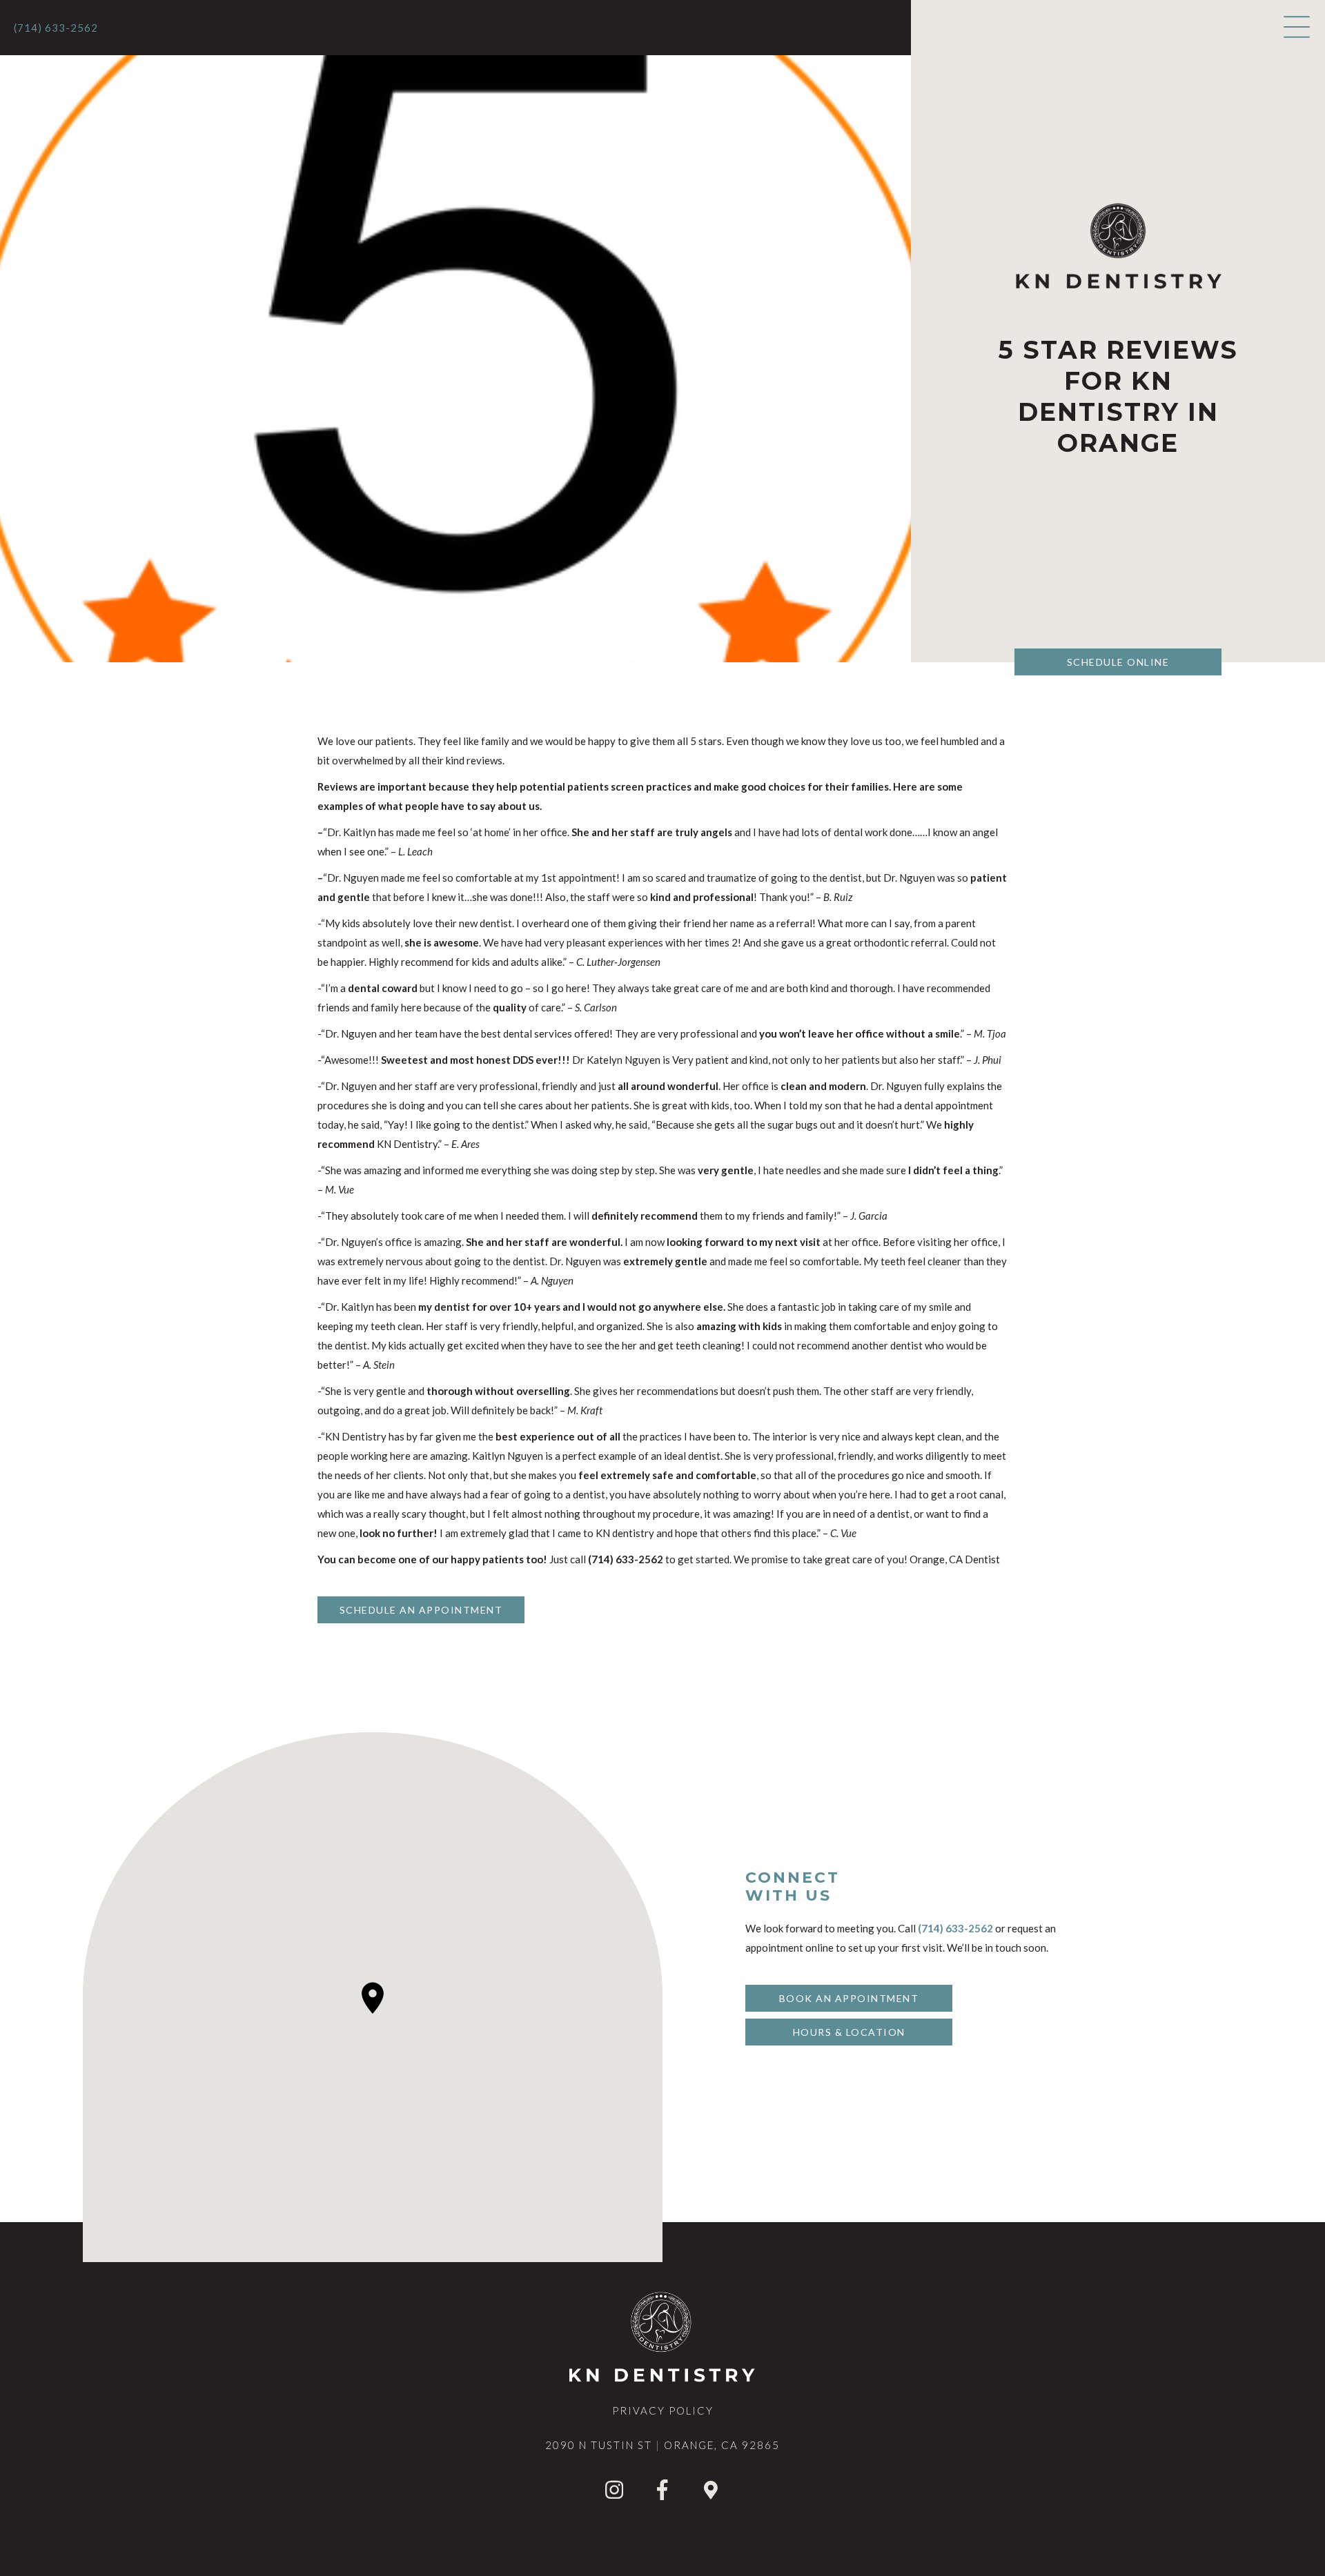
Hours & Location (849, 2032)
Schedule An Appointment (421, 1610)
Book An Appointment (849, 1998)
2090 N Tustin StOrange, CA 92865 (662, 2445)
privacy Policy (663, 2410)
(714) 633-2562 (56, 28)
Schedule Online (1118, 662)
